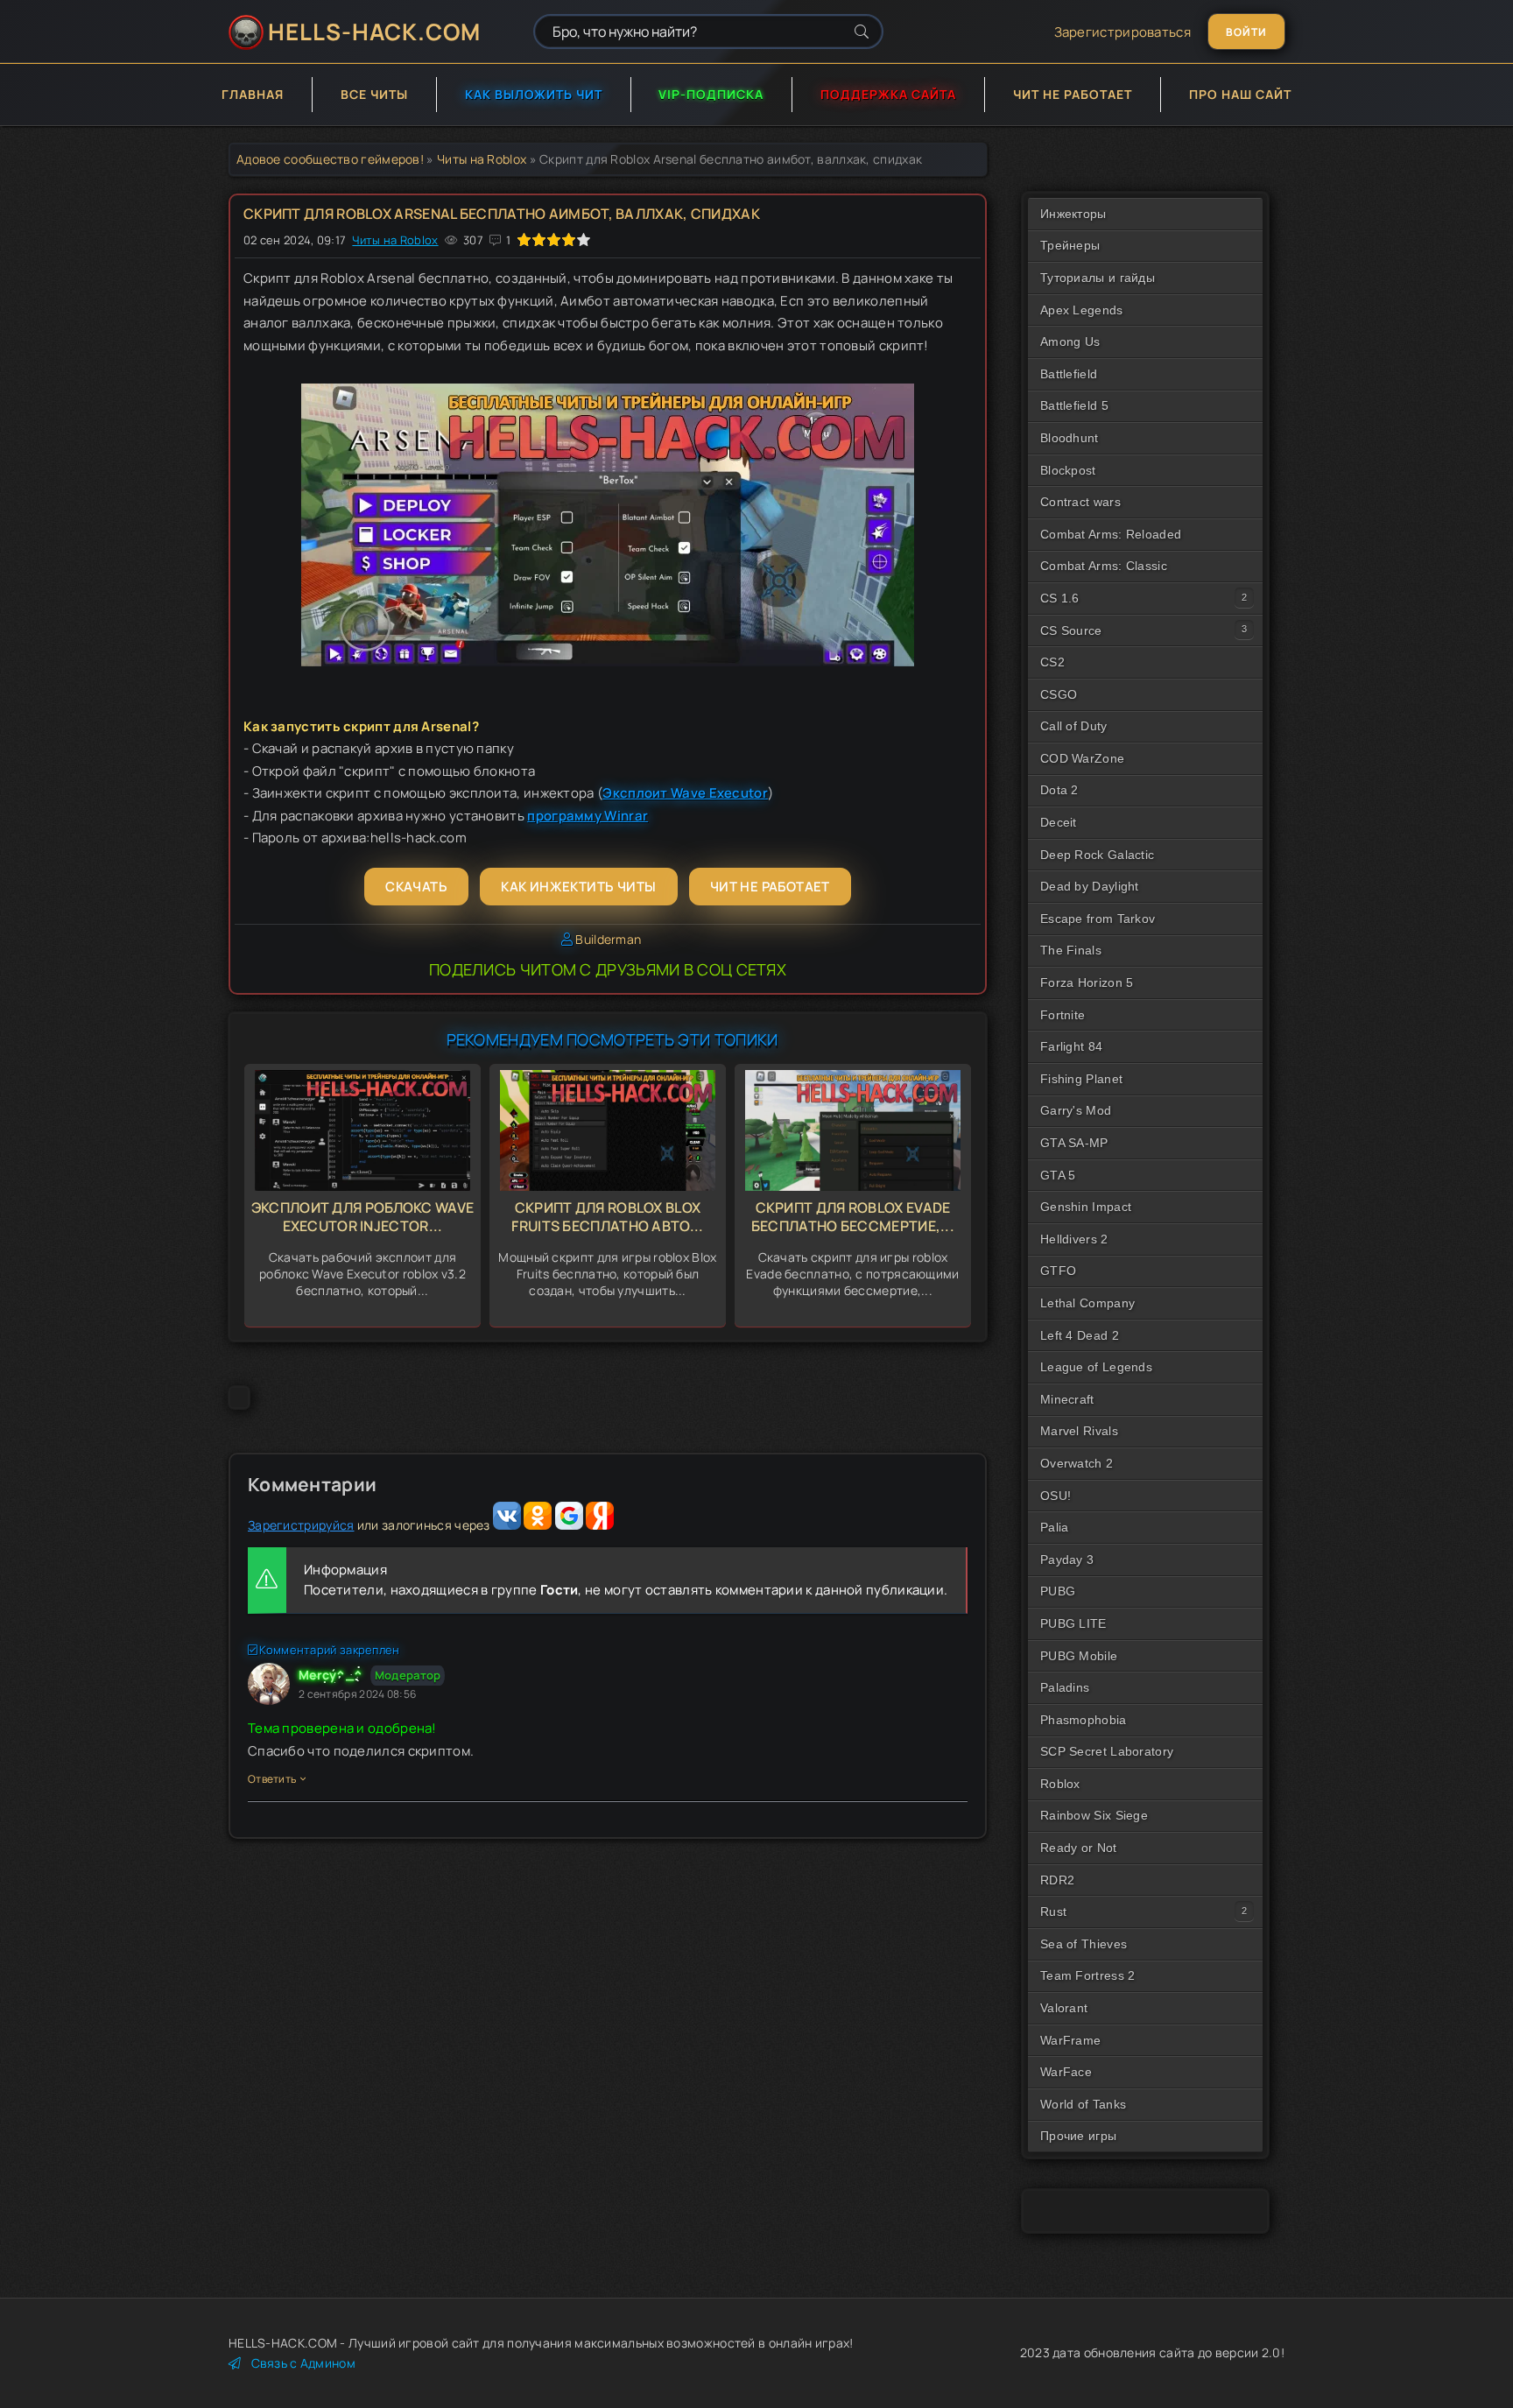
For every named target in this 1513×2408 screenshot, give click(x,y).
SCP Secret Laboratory (1107, 1751)
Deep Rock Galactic (1097, 855)
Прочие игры (1078, 2136)
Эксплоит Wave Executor (685, 793)
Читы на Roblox (482, 159)
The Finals (1071, 950)
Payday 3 (1067, 1560)
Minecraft (1067, 1399)
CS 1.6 (1060, 598)
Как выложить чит (534, 94)
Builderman (608, 939)
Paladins (1065, 1687)
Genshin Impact (1086, 1207)
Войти (1246, 32)
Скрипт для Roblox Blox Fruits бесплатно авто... (607, 1217)
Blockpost (1068, 470)
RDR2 (1057, 1880)
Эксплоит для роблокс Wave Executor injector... (363, 1217)
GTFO (1058, 1271)
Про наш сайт (1240, 94)
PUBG (1058, 1591)
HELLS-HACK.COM (374, 32)
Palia (1055, 1527)
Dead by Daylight (1090, 886)
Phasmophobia (1084, 1720)
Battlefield (1069, 374)
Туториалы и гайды (1098, 278)
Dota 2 (1059, 790)
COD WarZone (1082, 758)
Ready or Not (1079, 1848)
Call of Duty (1074, 726)
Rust (1053, 1912)
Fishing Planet (1081, 1079)
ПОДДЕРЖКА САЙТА (888, 94)
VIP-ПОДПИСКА (711, 94)
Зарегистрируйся (301, 1525)
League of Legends (1096, 1367)
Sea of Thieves (1084, 1944)
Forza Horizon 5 (1087, 982)
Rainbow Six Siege (1094, 1815)
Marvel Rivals (1079, 1431)
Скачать (416, 887)
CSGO (1059, 694)
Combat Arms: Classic (1104, 566)
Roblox (1060, 1784)
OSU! (1056, 1496)
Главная (253, 94)
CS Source (1071, 630)
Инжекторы (1073, 214)
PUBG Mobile (1079, 1656)
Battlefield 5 (1074, 405)
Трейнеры (1070, 245)
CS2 (1052, 662)
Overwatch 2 (1077, 1463)
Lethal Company (1087, 1303)
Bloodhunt (1070, 438)
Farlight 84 (1071, 1046)
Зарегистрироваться (1122, 32)
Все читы (374, 94)
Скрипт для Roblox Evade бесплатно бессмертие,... (853, 1217)
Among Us (1070, 341)
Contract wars (1080, 502)
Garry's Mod (1076, 1110)
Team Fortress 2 (1088, 1975)
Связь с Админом (303, 2363)
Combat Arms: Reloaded (1111, 534)
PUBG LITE (1073, 1623)
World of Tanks (1083, 2104)
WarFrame (1070, 2040)
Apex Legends (1082, 310)
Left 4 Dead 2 (1080, 1335)
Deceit (1059, 822)
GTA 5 (1058, 1175)
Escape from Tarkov (1098, 919)
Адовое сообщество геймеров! (330, 159)
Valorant (1064, 2008)
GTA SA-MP (1074, 1143)
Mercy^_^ (331, 1675)
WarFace (1066, 2072)
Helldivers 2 (1074, 1239)
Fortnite (1063, 1015)
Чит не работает (1073, 94)
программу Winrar (588, 816)
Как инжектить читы (578, 887)
